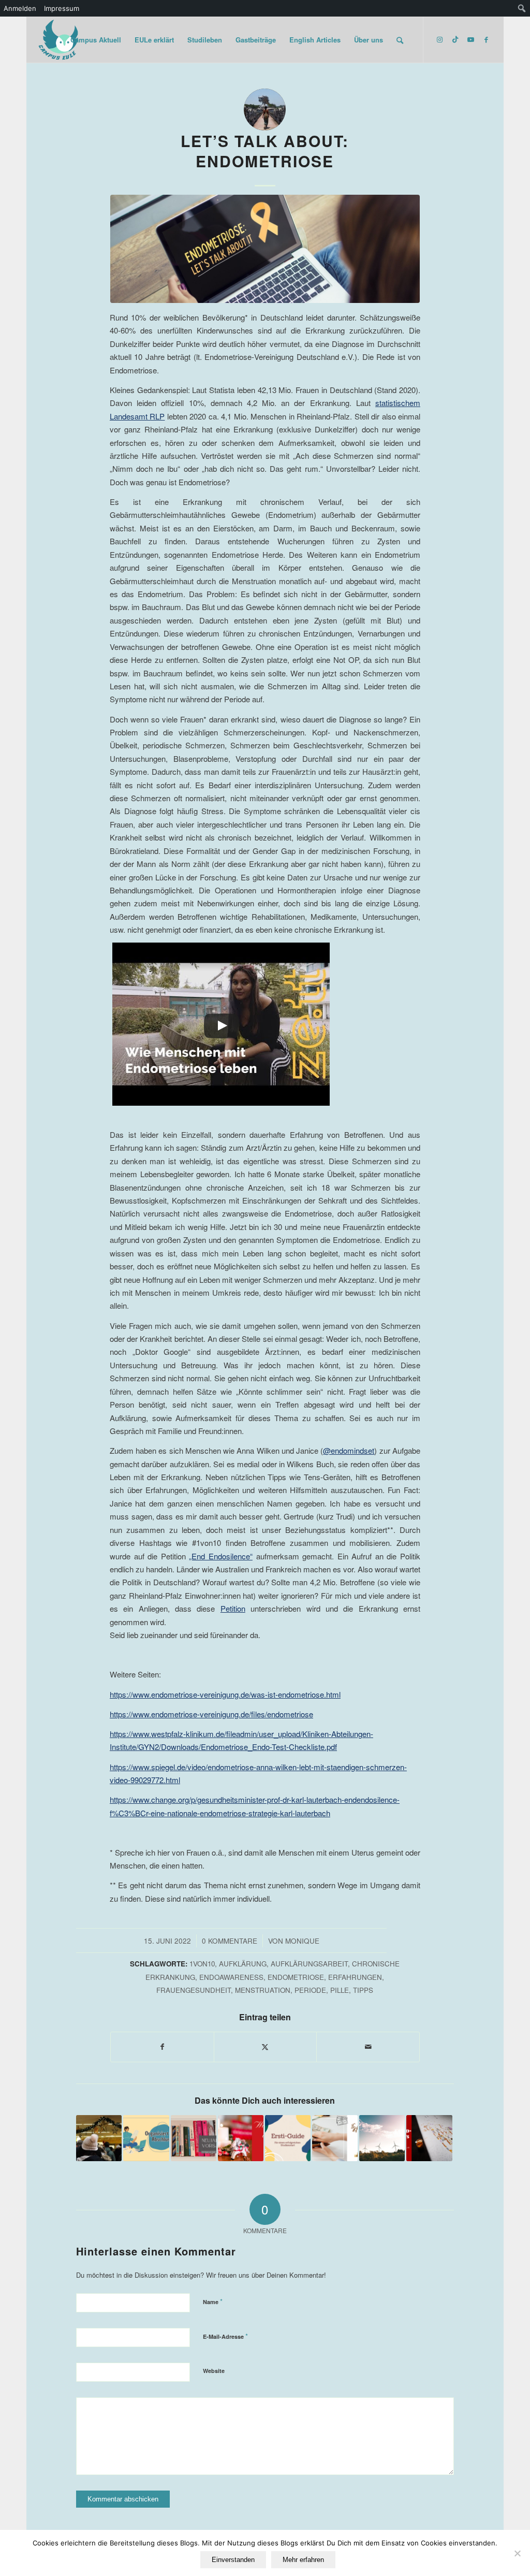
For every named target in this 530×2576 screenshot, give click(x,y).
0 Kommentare (230, 1941)
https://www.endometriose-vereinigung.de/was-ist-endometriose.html (225, 1694)
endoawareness (231, 1977)
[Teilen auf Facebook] (162, 2047)
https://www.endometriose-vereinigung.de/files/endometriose (211, 1714)
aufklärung (243, 1964)
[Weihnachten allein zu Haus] (241, 2138)
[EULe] (59, 40)
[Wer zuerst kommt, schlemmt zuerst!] (99, 2138)
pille (340, 1990)
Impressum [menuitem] (62, 8)
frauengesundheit (194, 1990)
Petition (233, 1608)
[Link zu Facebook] (486, 39)
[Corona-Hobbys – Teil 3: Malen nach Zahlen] (429, 2138)
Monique (302, 1941)
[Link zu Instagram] (439, 39)
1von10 (202, 1964)
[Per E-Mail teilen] (368, 2047)
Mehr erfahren (303, 2560)
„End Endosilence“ (221, 1556)
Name (213, 2301)
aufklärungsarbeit (309, 1964)
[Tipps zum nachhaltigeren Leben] (382, 2138)
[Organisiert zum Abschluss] (146, 2138)
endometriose (296, 1977)
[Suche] (400, 40)
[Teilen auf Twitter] (266, 2047)
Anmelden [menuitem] (20, 8)
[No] (517, 2553)
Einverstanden (233, 2560)
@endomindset (349, 1450)
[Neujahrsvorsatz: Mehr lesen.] (194, 2138)
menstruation (263, 1990)
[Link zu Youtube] (470, 39)
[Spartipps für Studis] (335, 2138)
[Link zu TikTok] (455, 39)
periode (310, 1990)
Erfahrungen (355, 1977)
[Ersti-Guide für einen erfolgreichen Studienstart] (288, 2138)
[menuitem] (522, 8)
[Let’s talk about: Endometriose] (265, 249)
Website (214, 2371)
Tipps (363, 1990)
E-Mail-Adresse (225, 2336)
